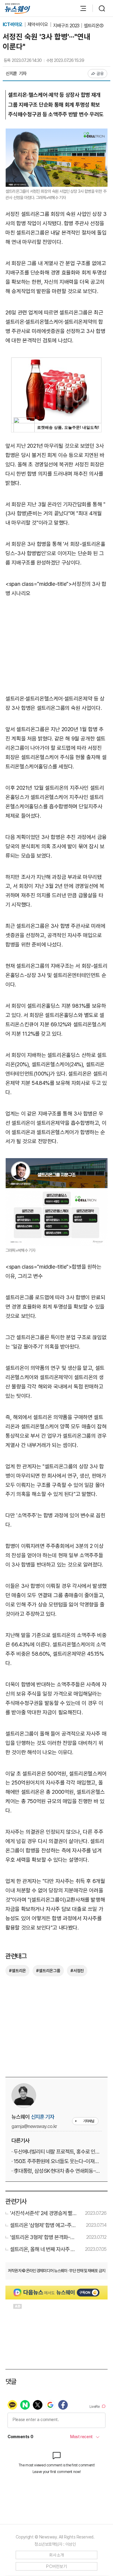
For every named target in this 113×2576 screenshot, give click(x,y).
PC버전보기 (56, 2566)
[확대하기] (56, 133)
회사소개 (56, 2555)
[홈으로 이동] (17, 9)
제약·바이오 (38, 24)
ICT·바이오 (13, 24)
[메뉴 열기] (80, 8)
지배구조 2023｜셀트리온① (78, 26)
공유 (100, 74)
